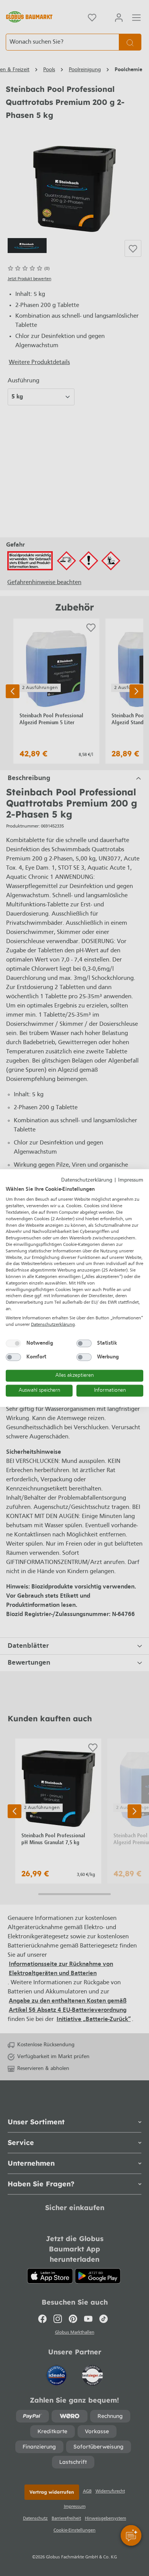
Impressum (131, 1180)
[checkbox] (13, 1344)
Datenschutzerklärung (87, 1180)
